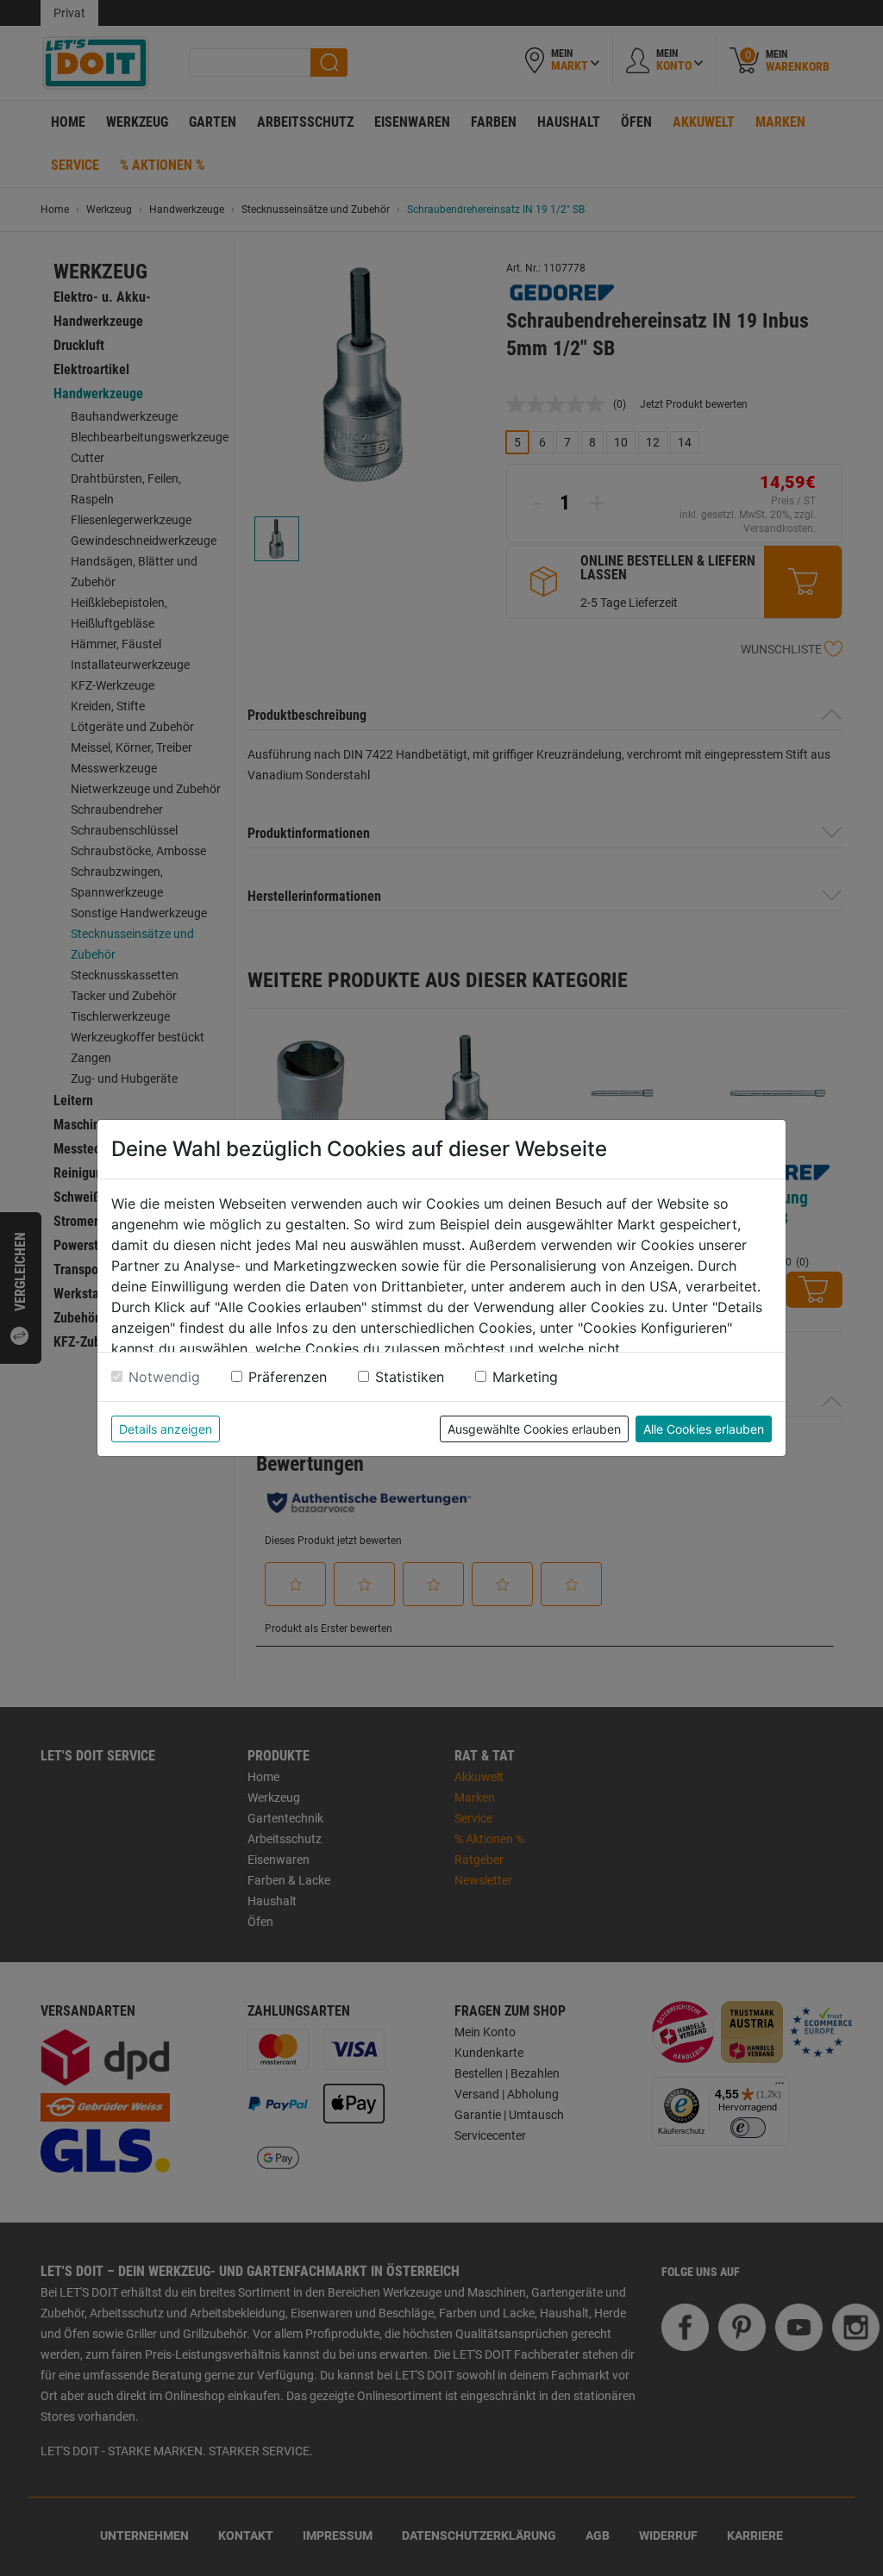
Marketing (525, 1377)
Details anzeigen (166, 1429)
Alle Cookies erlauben (704, 1429)
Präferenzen (288, 1377)
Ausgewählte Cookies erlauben (534, 1429)
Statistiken (410, 1377)
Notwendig (164, 1377)
